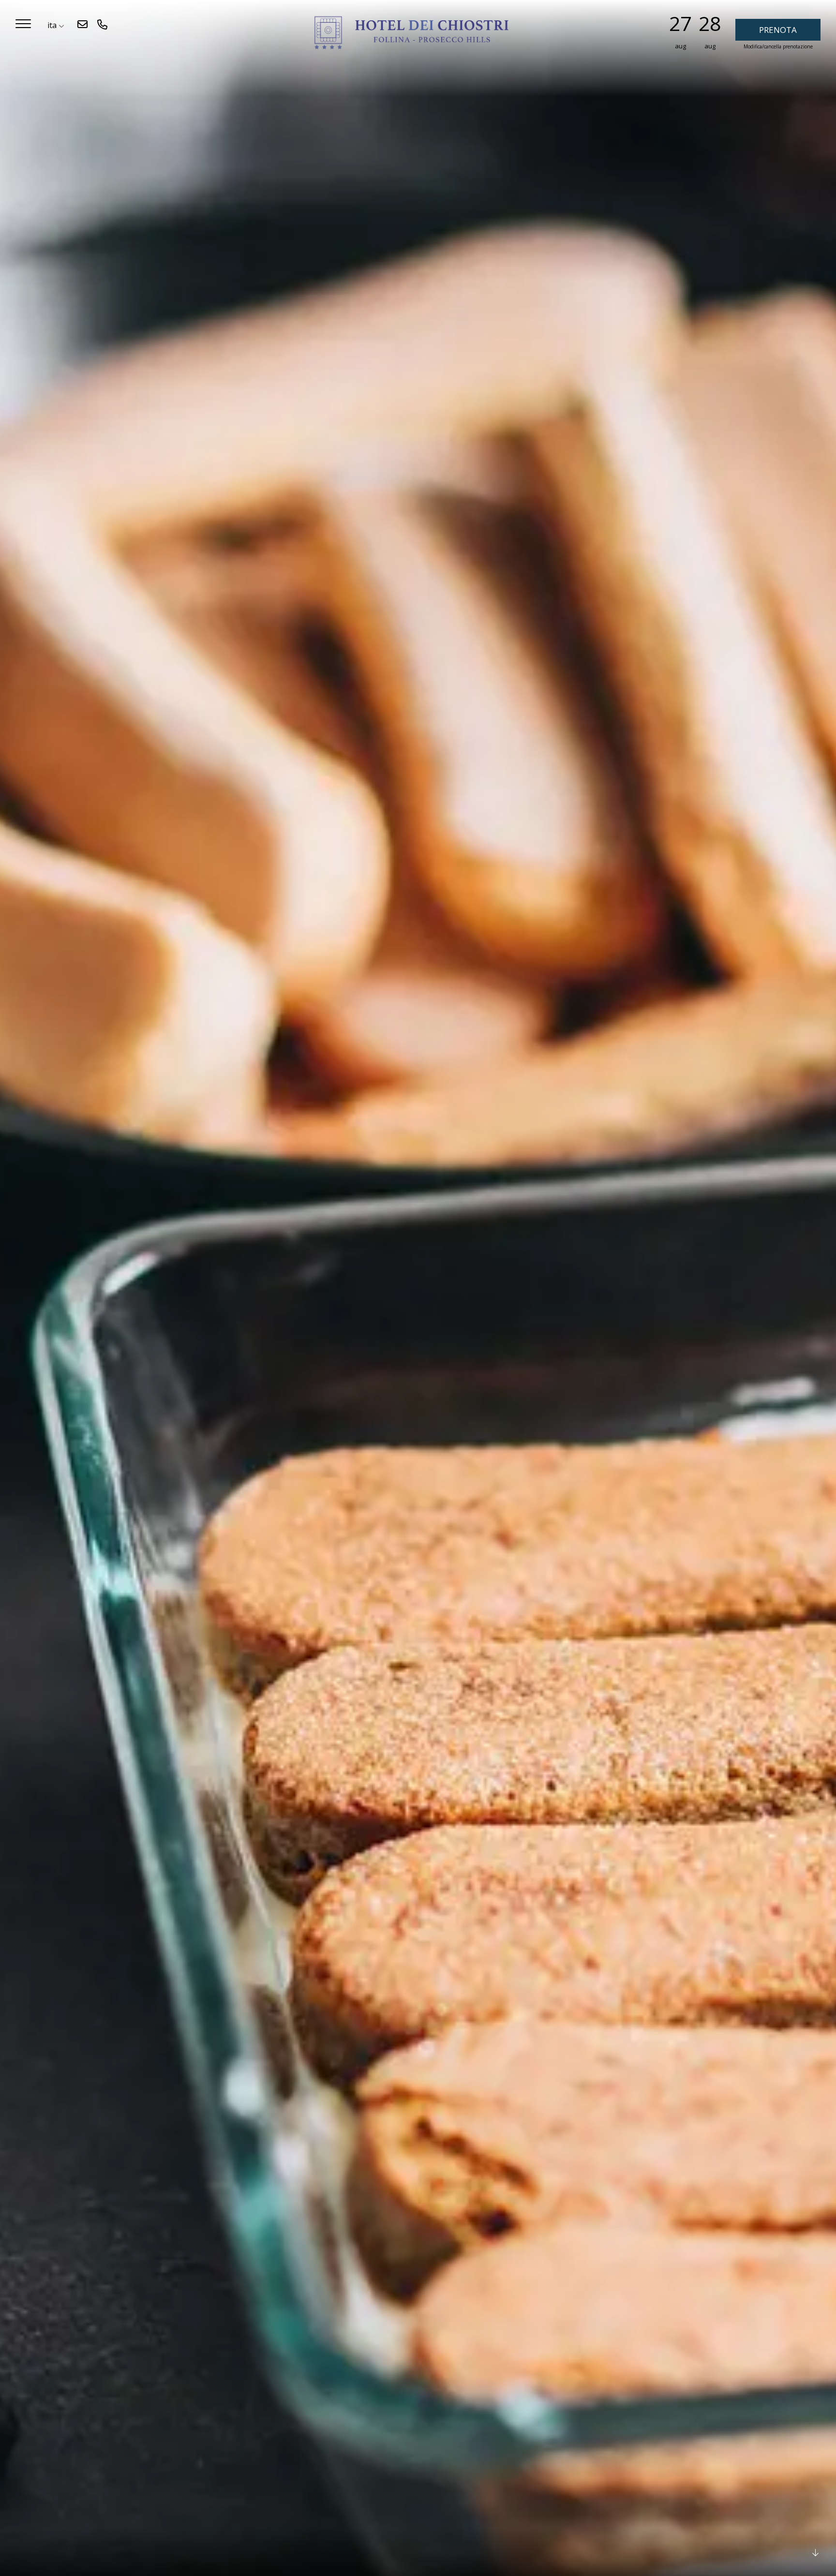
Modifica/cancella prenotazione (778, 46)
